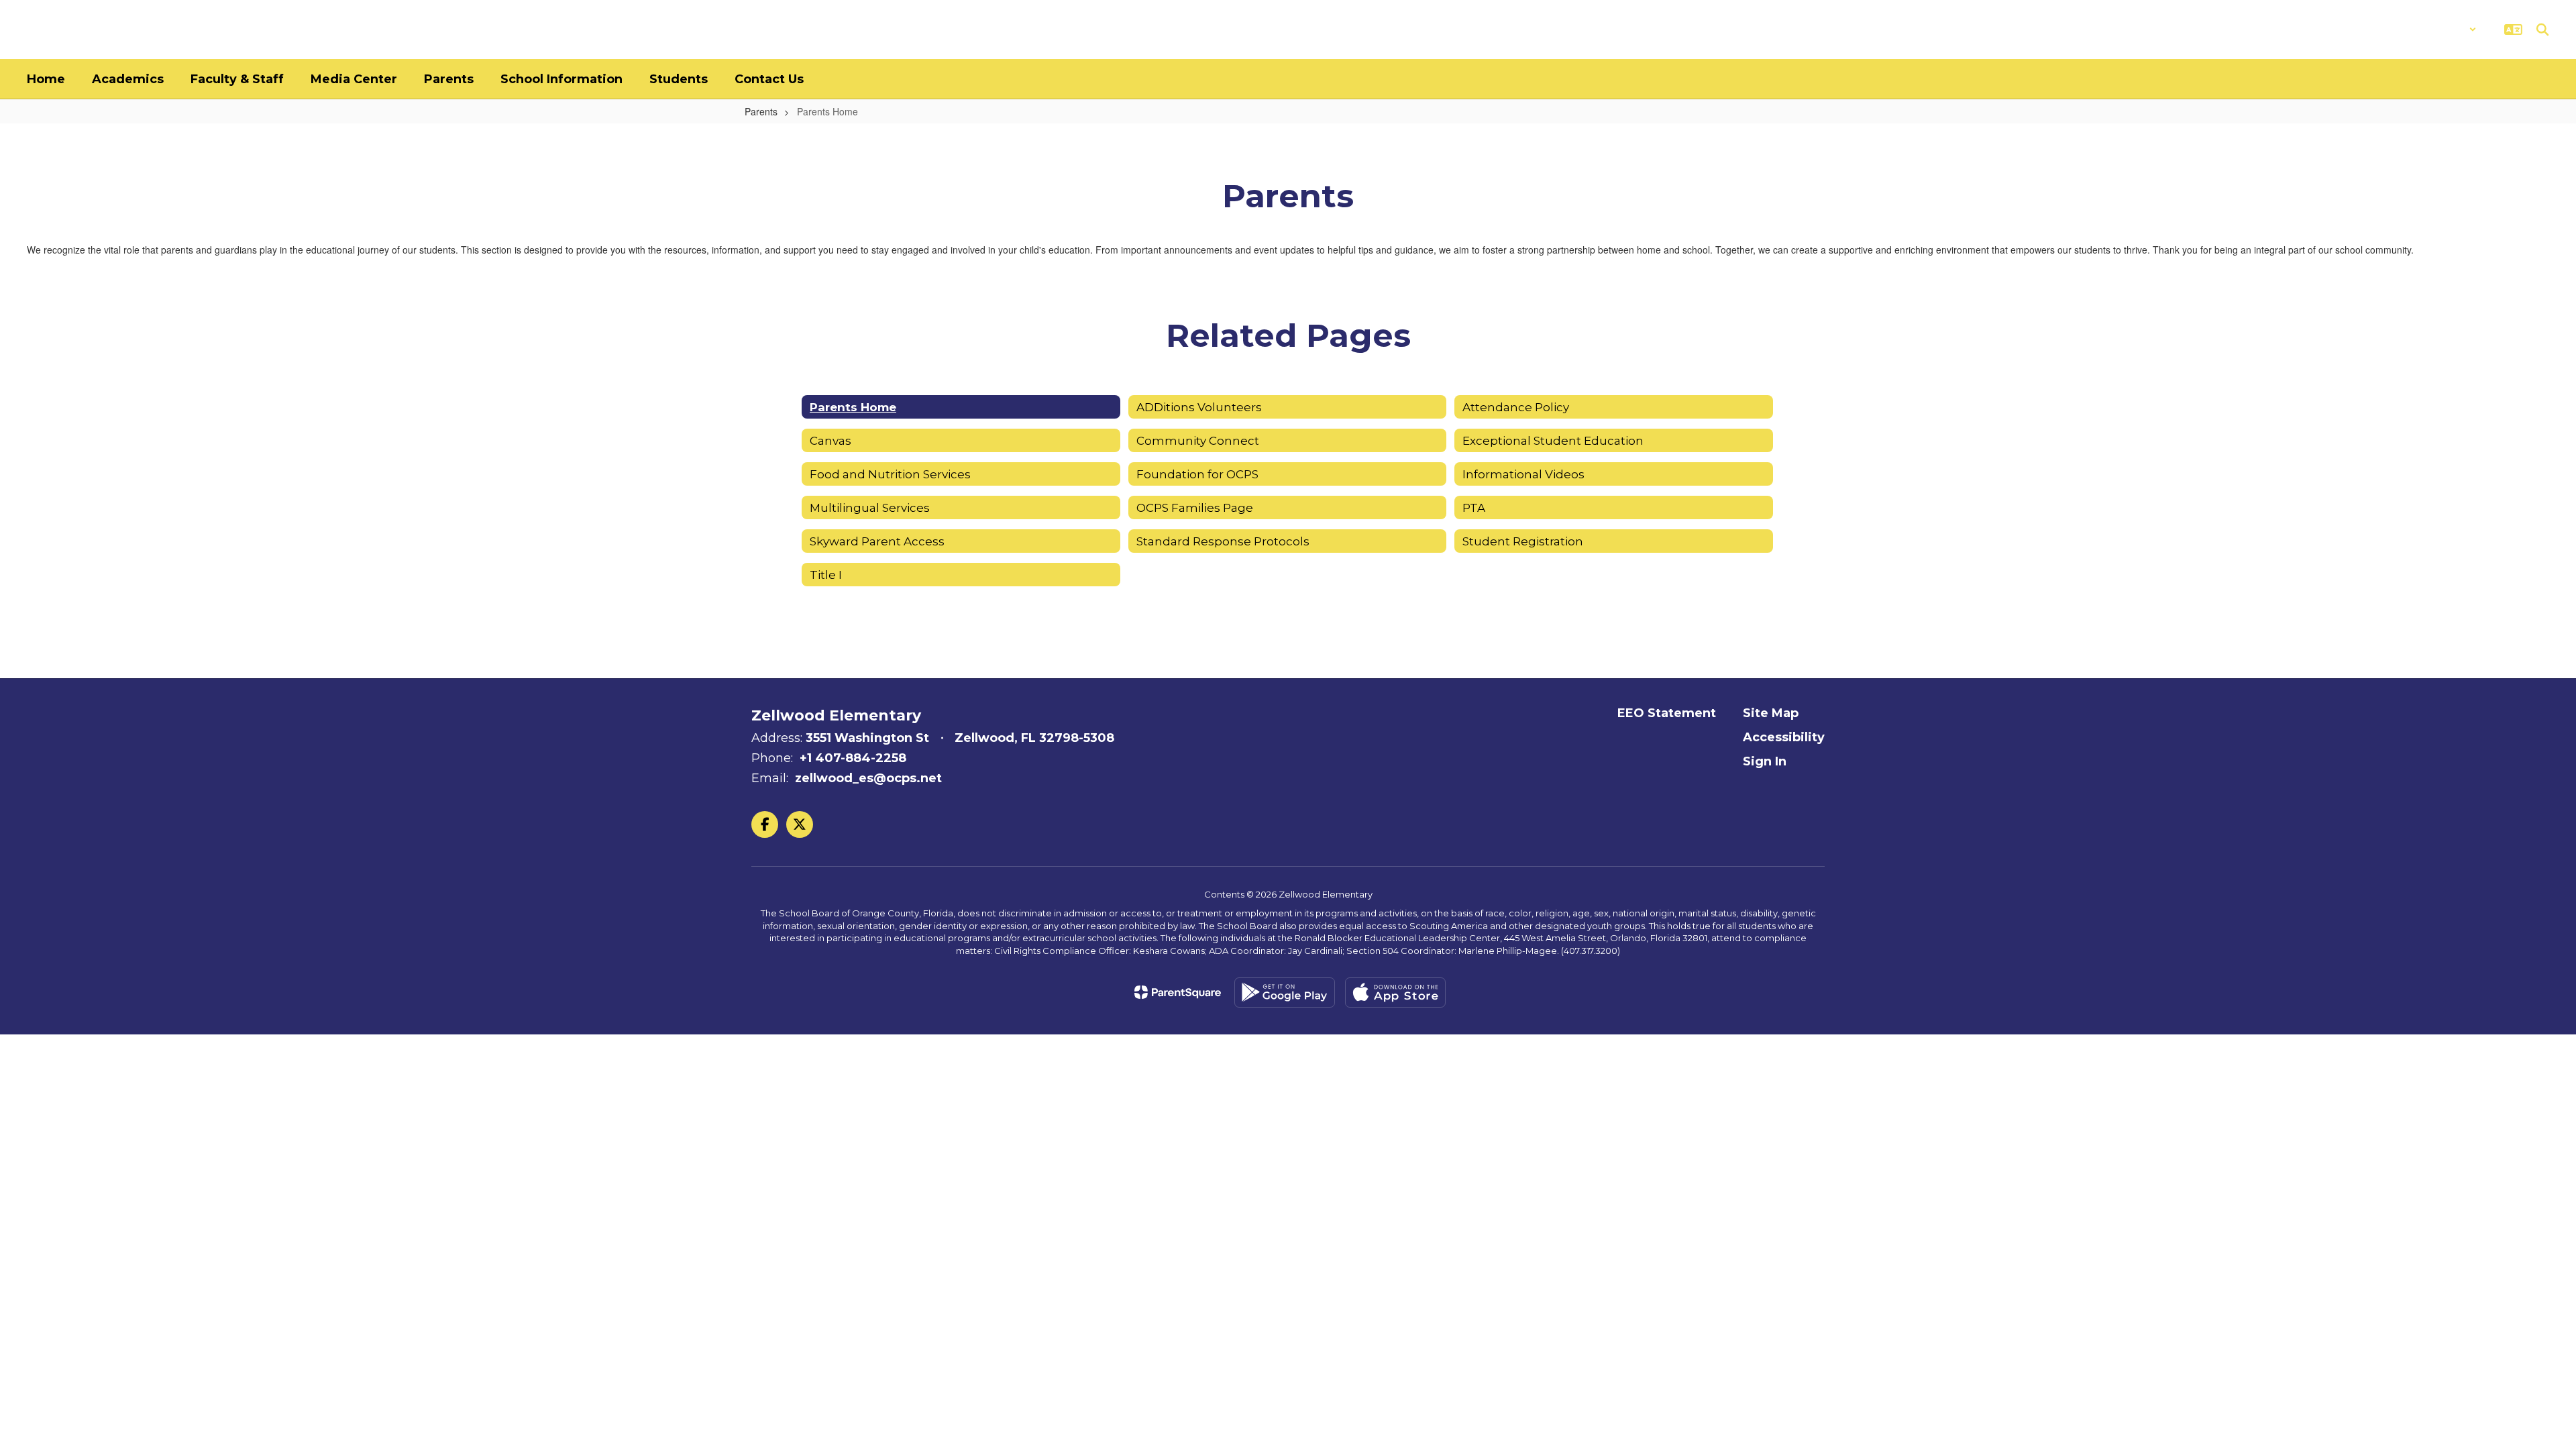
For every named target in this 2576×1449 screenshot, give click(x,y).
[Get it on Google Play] (1285, 992)
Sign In (1765, 761)
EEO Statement (1667, 713)
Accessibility (1784, 737)
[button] (2441, 30)
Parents (761, 111)
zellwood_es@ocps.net (868, 778)
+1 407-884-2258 (853, 758)
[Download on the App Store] (1395, 992)
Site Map (1771, 713)
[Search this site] (2542, 30)
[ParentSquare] (1178, 992)
